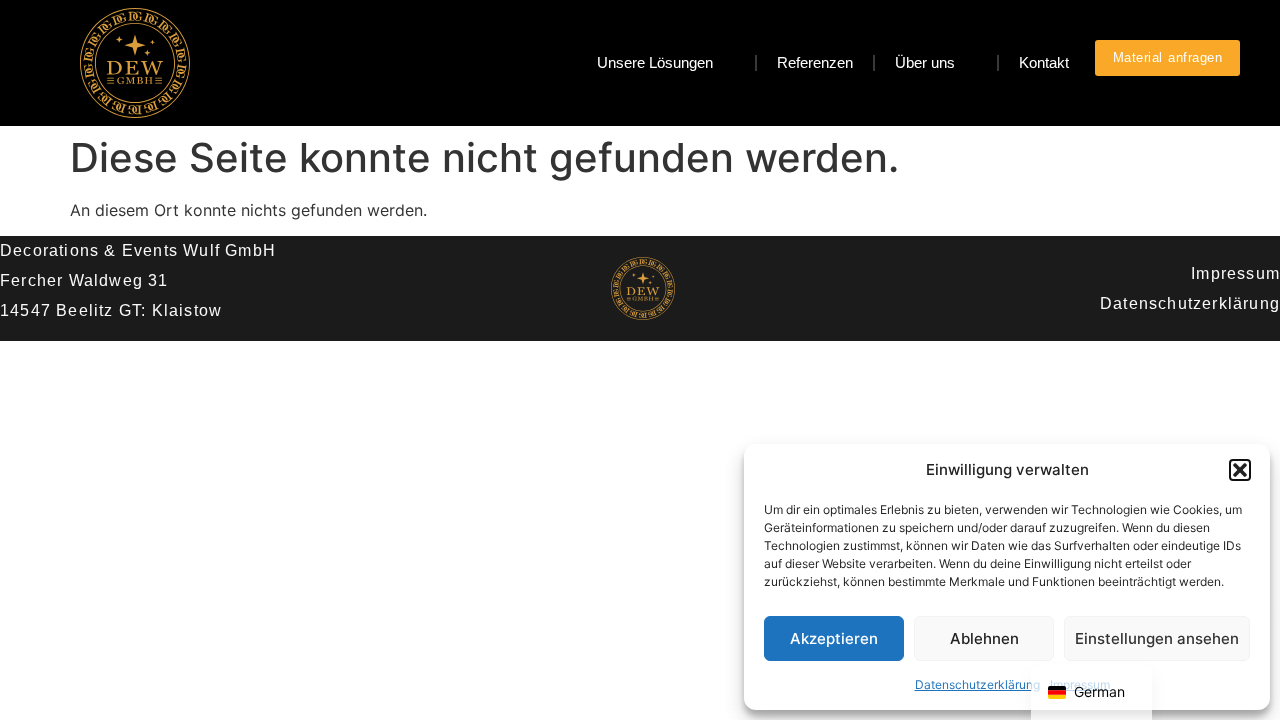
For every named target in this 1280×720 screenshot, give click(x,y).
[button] (1240, 470)
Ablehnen (984, 638)
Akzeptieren (834, 638)
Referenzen (815, 62)
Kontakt (1044, 62)
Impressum (1235, 273)
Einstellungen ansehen (1157, 638)
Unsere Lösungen (655, 62)
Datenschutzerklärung (977, 684)
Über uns (925, 62)
